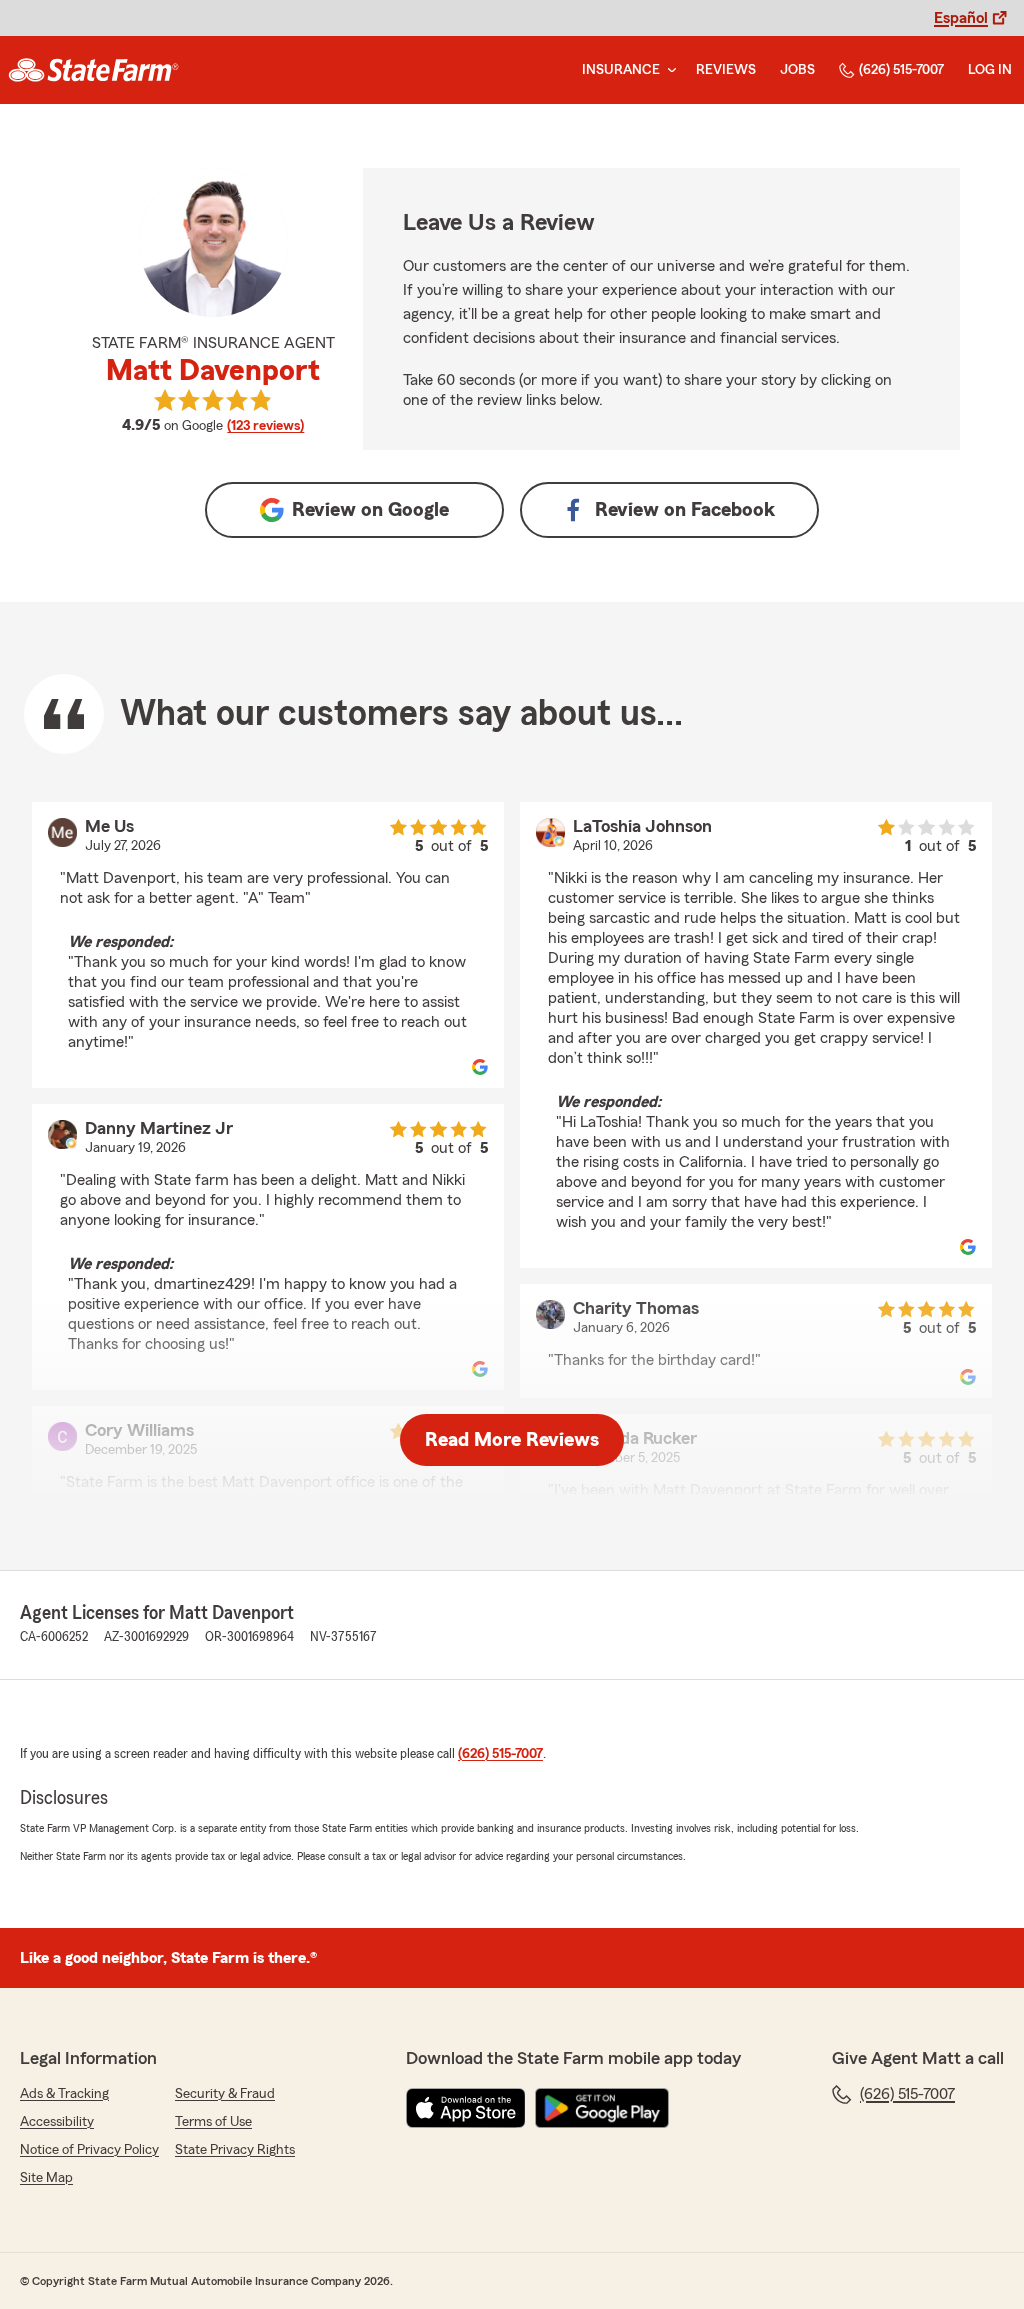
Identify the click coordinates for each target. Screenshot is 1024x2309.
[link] (93, 70)
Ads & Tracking (64, 2094)
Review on (370, 510)
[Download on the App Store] (466, 2108)
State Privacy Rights (235, 2150)
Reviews (726, 70)
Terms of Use (213, 2122)
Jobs (797, 70)
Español (961, 18)
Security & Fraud (225, 2094)
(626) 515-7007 (901, 70)
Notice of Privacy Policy (89, 2150)
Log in (990, 70)
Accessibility (57, 2122)
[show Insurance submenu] (668, 70)
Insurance (621, 70)
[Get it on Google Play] (602, 2108)
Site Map (46, 2178)
